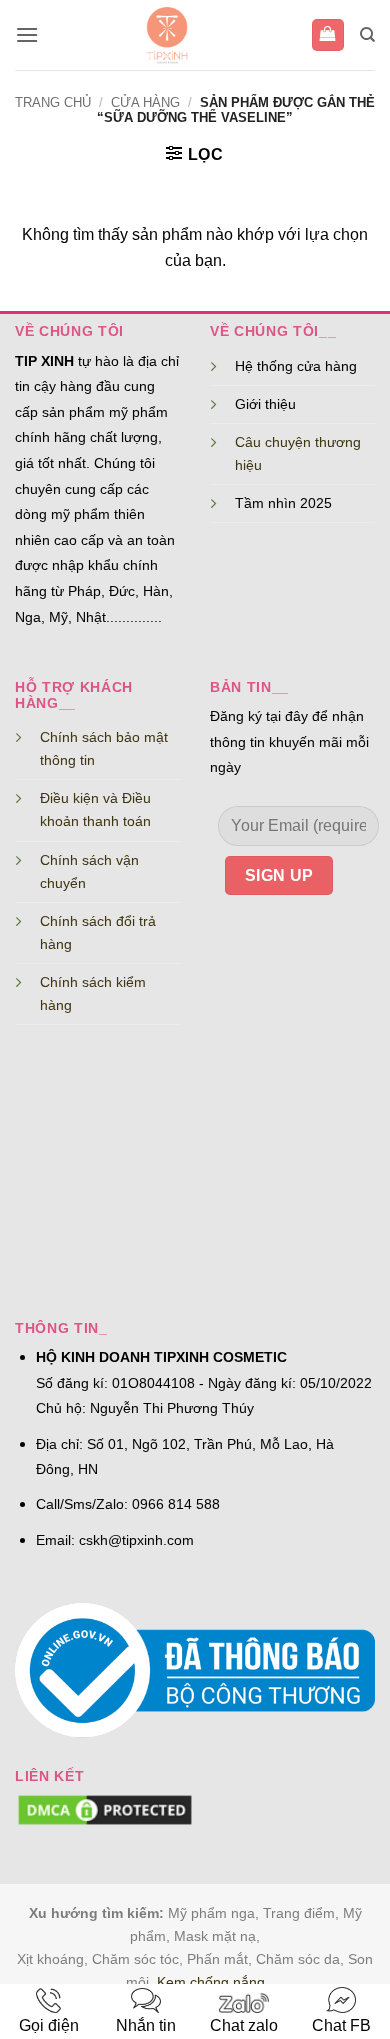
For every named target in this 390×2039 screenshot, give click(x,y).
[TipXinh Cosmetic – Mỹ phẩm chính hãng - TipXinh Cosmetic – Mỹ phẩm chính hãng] (167, 35)
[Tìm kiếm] (367, 35)
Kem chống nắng (211, 1982)
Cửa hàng (145, 102)
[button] (27, 34)
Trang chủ (53, 102)
